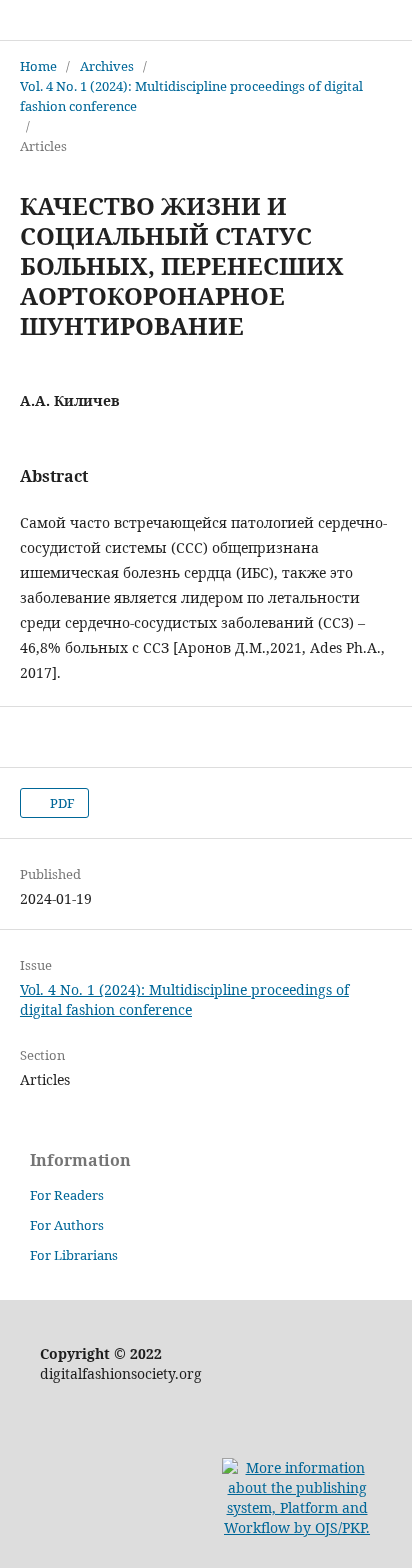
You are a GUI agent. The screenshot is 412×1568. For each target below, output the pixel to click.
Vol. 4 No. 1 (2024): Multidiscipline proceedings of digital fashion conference (191, 96)
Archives (107, 66)
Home (38, 66)
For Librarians (74, 1255)
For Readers (67, 1195)
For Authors (67, 1225)
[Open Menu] (20, 20)
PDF (61, 803)
